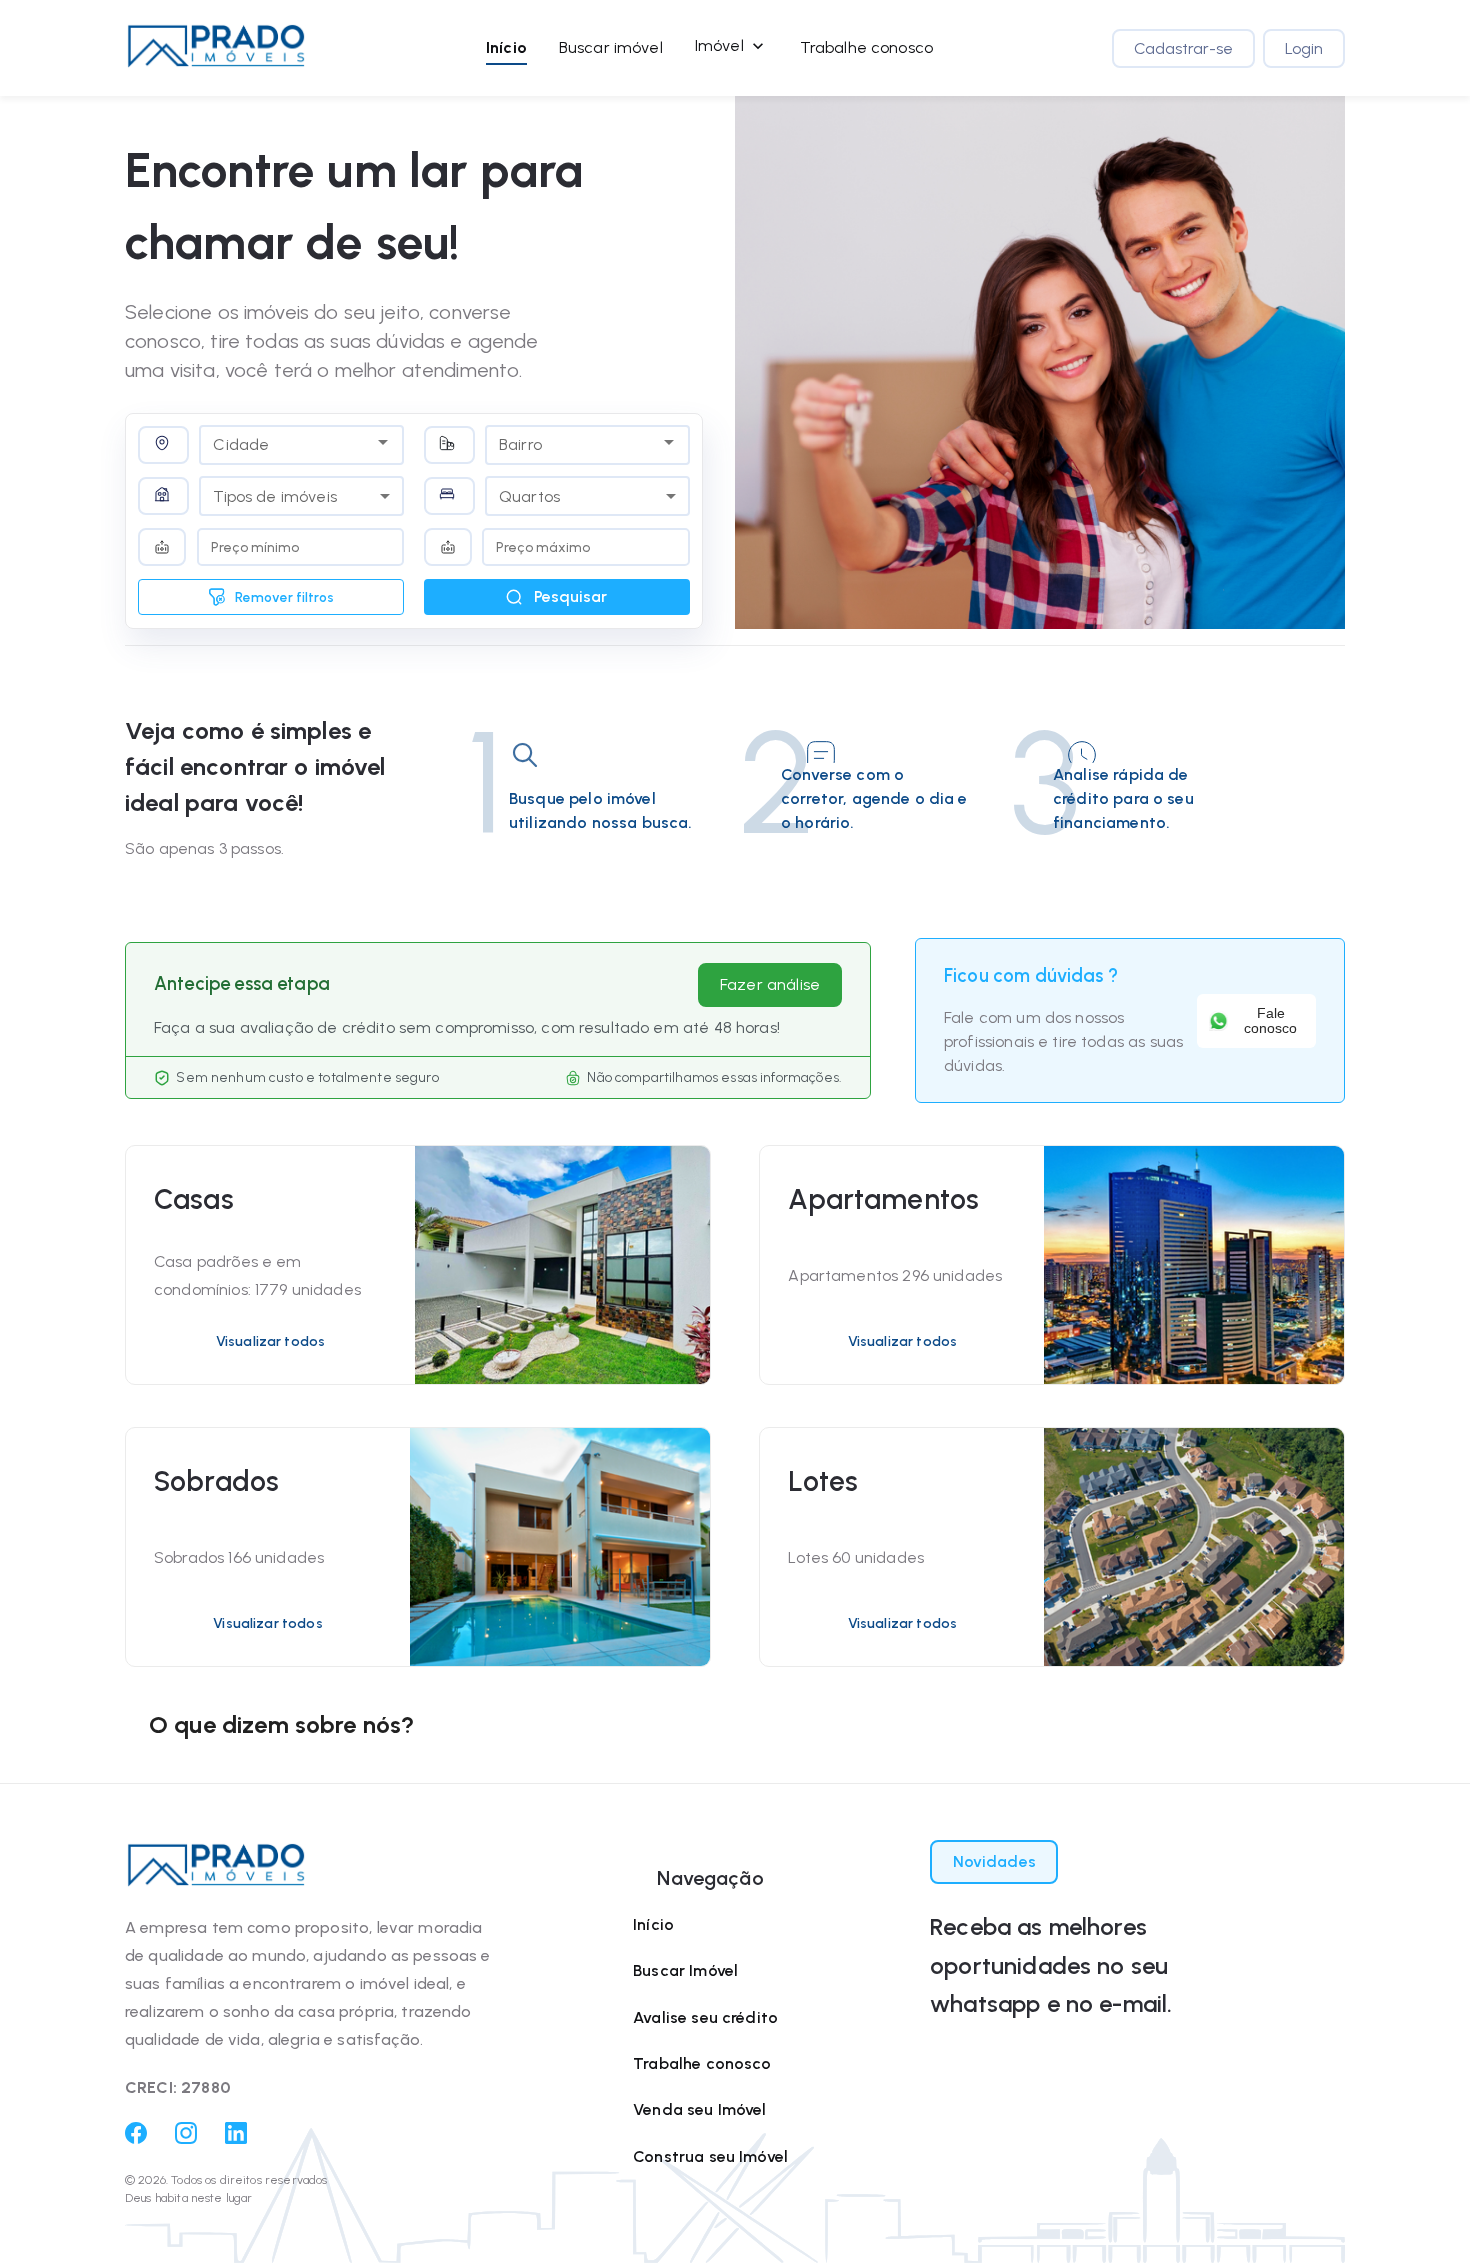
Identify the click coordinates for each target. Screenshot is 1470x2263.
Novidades (994, 1861)
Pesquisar (570, 596)
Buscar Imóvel (685, 1970)
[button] (216, 48)
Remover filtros (284, 597)
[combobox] (286, 442)
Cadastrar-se (1183, 48)
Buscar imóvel (611, 47)
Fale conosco (1270, 1021)
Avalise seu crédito (705, 2017)
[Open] (383, 442)
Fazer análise (770, 984)
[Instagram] (186, 2138)
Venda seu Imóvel (699, 2109)
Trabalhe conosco (866, 47)
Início (506, 47)
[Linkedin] (236, 2138)
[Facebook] (136, 2138)
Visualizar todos (270, 1341)
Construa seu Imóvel (710, 2156)
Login (1304, 48)
